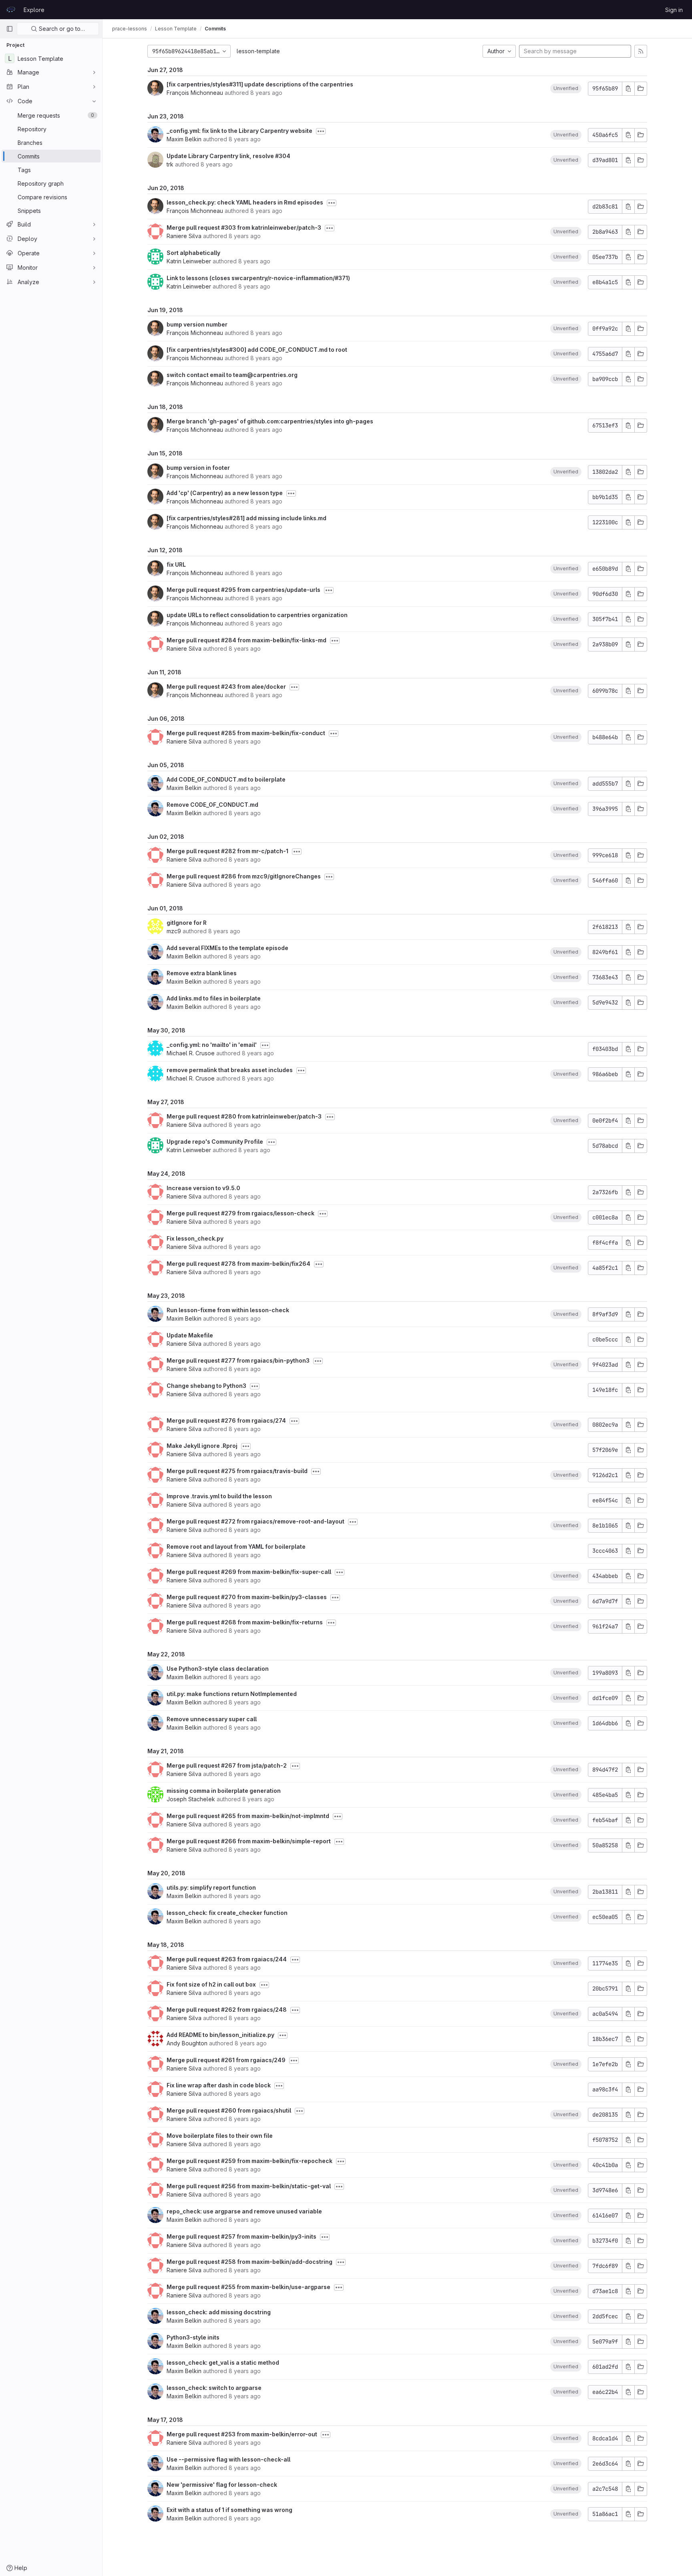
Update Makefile (190, 1335)
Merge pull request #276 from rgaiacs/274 (226, 1420)
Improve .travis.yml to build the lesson (219, 1496)
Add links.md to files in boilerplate (214, 998)
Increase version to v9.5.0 (203, 1188)
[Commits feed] (641, 51)
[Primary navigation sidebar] (10, 29)
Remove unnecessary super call (212, 1719)
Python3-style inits (193, 2337)
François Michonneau (195, 93)
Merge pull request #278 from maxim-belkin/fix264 (238, 1264)
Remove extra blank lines (202, 973)
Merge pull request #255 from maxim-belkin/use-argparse (248, 2287)
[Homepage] (11, 10)
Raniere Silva (184, 236)
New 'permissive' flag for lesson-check (222, 2485)
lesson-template (258, 51)
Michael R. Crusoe (191, 1053)
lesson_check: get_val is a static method (223, 2363)
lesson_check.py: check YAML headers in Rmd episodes (245, 202)
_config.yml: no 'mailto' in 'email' (212, 1045)
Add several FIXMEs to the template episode (227, 948)
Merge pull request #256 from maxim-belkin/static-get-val (249, 2186)
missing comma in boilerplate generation (224, 1791)
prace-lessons (130, 29)
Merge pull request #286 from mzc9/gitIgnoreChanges (244, 876)
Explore (34, 10)
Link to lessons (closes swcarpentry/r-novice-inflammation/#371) (258, 278)
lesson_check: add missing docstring (219, 2312)
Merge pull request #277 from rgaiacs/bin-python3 (238, 1360)
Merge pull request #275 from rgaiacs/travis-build (237, 1471)
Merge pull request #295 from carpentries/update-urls (243, 590)
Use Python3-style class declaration (218, 1669)
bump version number (197, 324)
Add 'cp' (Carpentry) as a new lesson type (225, 493)
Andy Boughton (187, 2043)
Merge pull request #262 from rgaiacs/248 (227, 2010)
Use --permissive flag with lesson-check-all (228, 2459)
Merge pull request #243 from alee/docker (226, 687)
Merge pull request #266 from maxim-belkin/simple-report (249, 1841)
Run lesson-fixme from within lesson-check (228, 1310)
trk (170, 164)
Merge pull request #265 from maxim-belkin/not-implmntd (248, 1816)
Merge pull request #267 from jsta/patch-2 (227, 1765)
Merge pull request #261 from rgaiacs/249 (226, 2060)
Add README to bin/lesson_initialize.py (220, 2035)
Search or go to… (61, 29)
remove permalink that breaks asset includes (230, 1070)
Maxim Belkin (184, 139)
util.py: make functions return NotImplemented (232, 1694)
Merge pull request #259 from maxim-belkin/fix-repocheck (249, 2161)
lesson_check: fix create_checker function (227, 1913)
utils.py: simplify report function (211, 1887)
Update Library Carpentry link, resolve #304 (228, 156)
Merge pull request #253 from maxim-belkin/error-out (242, 2434)
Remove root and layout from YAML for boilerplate (236, 1547)
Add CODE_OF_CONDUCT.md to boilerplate (226, 779)
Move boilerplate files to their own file (220, 2136)
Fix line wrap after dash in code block (219, 2085)
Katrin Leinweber (189, 261)
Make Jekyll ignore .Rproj (202, 1446)
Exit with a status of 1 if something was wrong (229, 2510)
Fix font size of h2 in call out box (211, 1984)
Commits (215, 29)
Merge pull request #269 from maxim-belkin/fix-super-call (249, 1572)
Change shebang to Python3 (206, 1386)
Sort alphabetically (193, 253)
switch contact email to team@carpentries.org (232, 375)
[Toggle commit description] (321, 131)
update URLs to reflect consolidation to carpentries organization (257, 615)
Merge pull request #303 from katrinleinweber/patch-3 (244, 228)
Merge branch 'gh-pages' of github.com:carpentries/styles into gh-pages (270, 421)
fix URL (176, 564)
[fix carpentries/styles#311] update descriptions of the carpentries (260, 84)
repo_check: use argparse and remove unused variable (244, 2211)
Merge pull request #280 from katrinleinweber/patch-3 (244, 1116)
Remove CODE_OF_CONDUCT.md (212, 805)
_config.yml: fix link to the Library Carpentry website (239, 131)
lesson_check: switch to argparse (214, 2388)
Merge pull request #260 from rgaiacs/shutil (229, 2110)
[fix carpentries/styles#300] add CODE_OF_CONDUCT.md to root (257, 350)
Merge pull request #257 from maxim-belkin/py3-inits (241, 2236)
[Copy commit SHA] (628, 89)
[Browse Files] (641, 89)
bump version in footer (198, 468)
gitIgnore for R (187, 923)
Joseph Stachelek (191, 1799)
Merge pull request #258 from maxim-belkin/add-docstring (249, 2262)
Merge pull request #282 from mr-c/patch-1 (227, 851)
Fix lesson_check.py (195, 1238)
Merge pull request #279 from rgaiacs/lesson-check (240, 1213)
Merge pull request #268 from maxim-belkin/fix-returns (245, 1622)
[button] (566, 88)
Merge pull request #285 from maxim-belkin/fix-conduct (246, 733)
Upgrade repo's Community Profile (215, 1142)
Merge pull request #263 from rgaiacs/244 (227, 1959)
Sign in (674, 10)
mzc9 (174, 931)
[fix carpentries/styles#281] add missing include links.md (246, 518)
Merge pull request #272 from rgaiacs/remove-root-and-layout (255, 1521)
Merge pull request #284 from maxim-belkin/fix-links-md (246, 640)
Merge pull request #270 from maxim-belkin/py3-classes (247, 1597)
